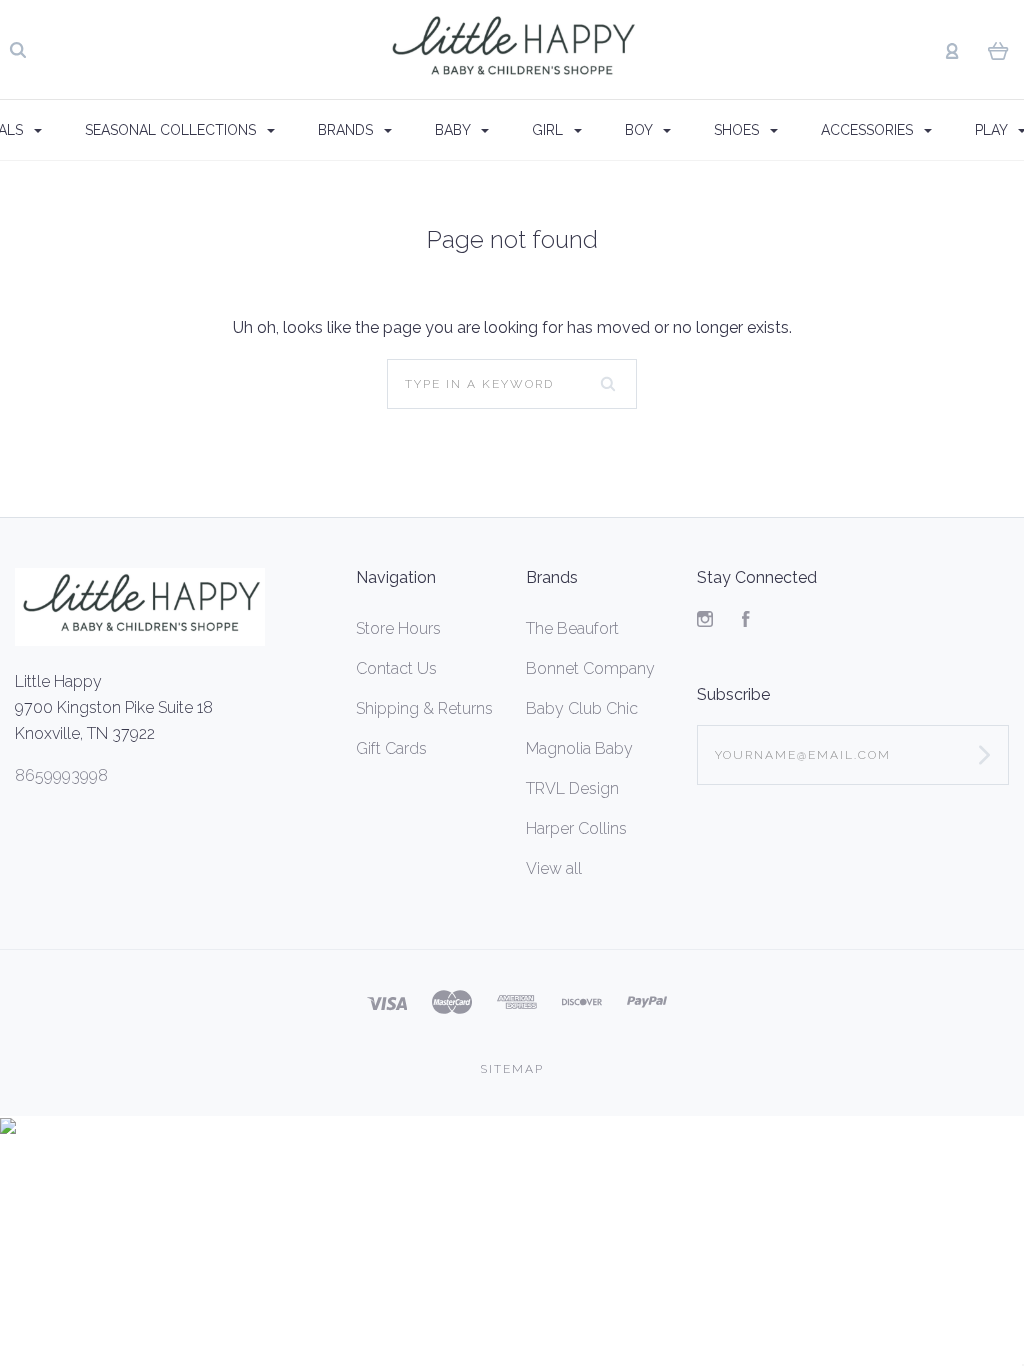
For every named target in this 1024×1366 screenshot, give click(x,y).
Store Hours (398, 628)
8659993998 (61, 775)
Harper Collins (576, 828)
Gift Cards (391, 748)
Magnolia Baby (579, 748)
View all (554, 868)
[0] (998, 50)
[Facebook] (746, 621)
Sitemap (512, 1069)
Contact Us (396, 668)
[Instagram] (705, 621)
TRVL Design (572, 788)
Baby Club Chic (582, 708)
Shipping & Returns (424, 708)
